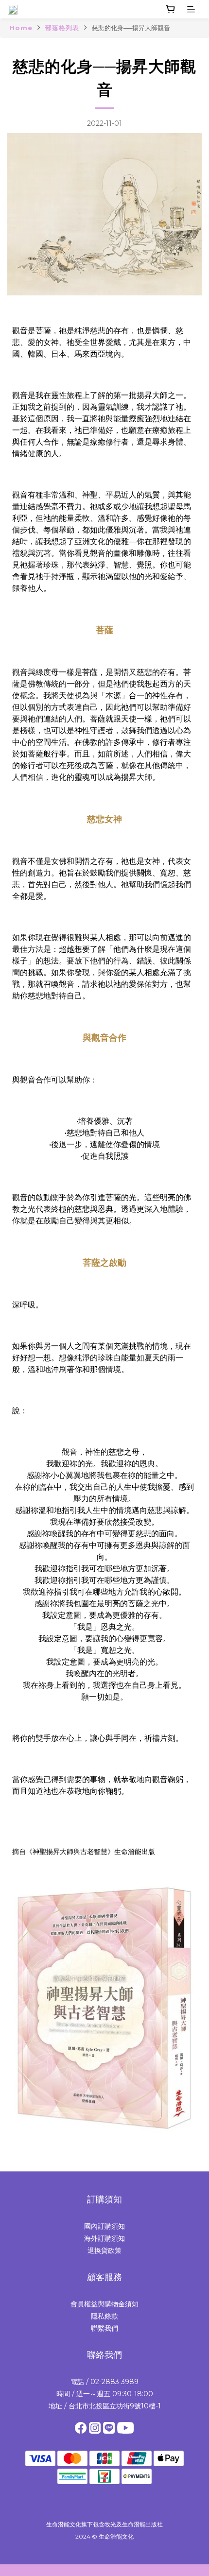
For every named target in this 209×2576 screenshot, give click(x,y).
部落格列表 (62, 28)
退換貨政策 (104, 2250)
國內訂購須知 (104, 2226)
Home (21, 28)
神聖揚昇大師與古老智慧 (70, 1852)
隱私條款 (104, 2316)
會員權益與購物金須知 (104, 2304)
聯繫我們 (104, 2328)
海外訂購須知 (104, 2238)
